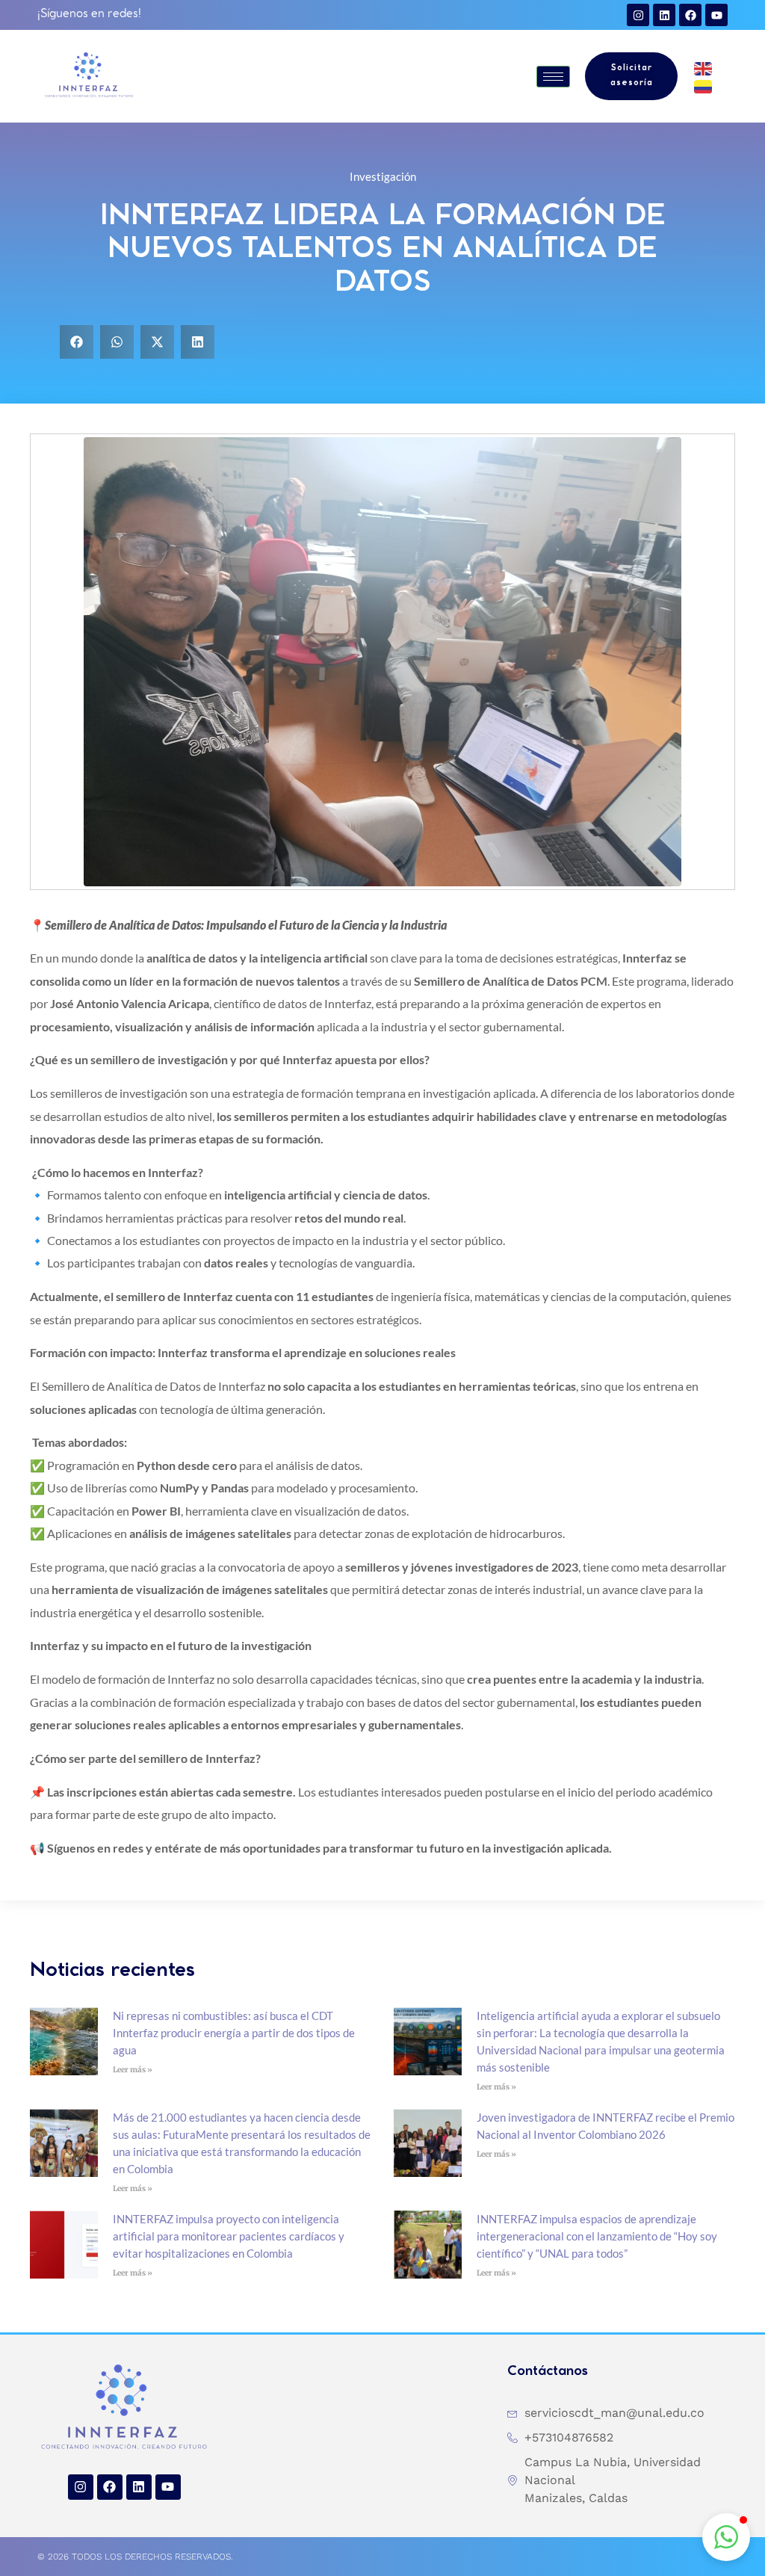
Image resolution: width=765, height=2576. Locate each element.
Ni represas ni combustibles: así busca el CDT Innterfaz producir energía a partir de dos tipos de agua (234, 2033)
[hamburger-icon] (553, 77)
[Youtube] (716, 15)
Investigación (383, 176)
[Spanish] (704, 85)
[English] (704, 67)
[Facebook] (690, 15)
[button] (77, 342)
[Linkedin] (664, 15)
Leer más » (133, 2070)
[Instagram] (638, 15)
